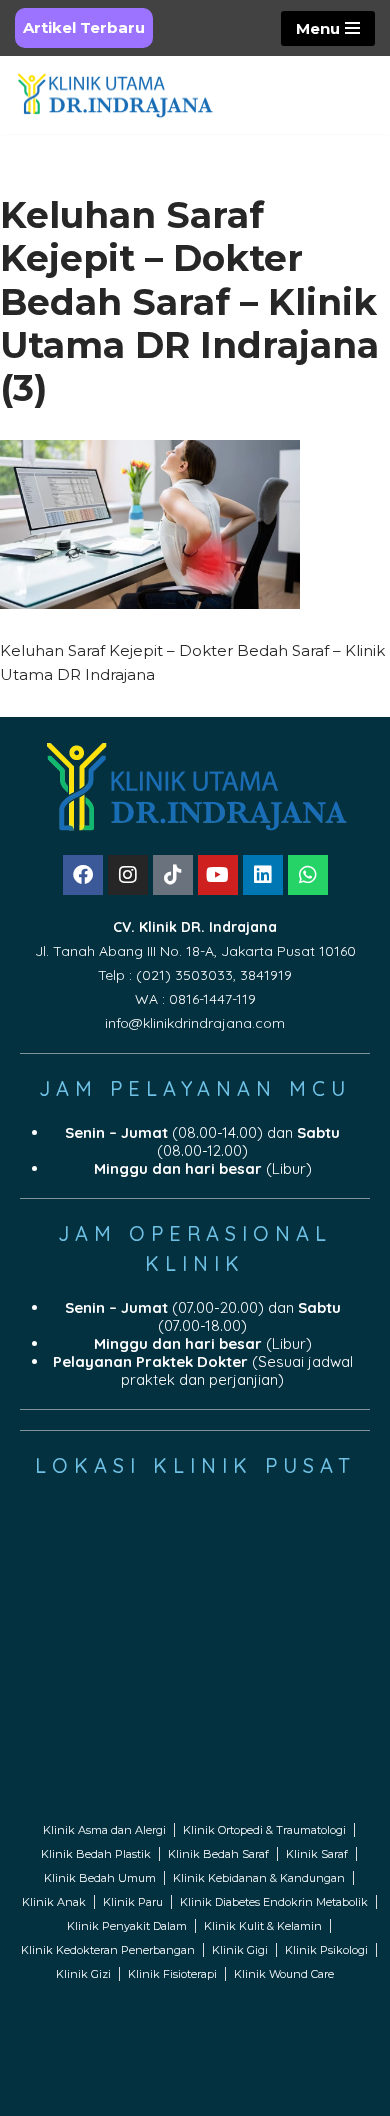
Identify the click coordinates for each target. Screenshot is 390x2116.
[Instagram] (128, 875)
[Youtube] (218, 875)
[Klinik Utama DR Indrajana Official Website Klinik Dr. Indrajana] (115, 95)
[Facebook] (83, 875)
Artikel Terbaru (84, 27)
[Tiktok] (173, 875)
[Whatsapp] (308, 875)
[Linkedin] (263, 875)
